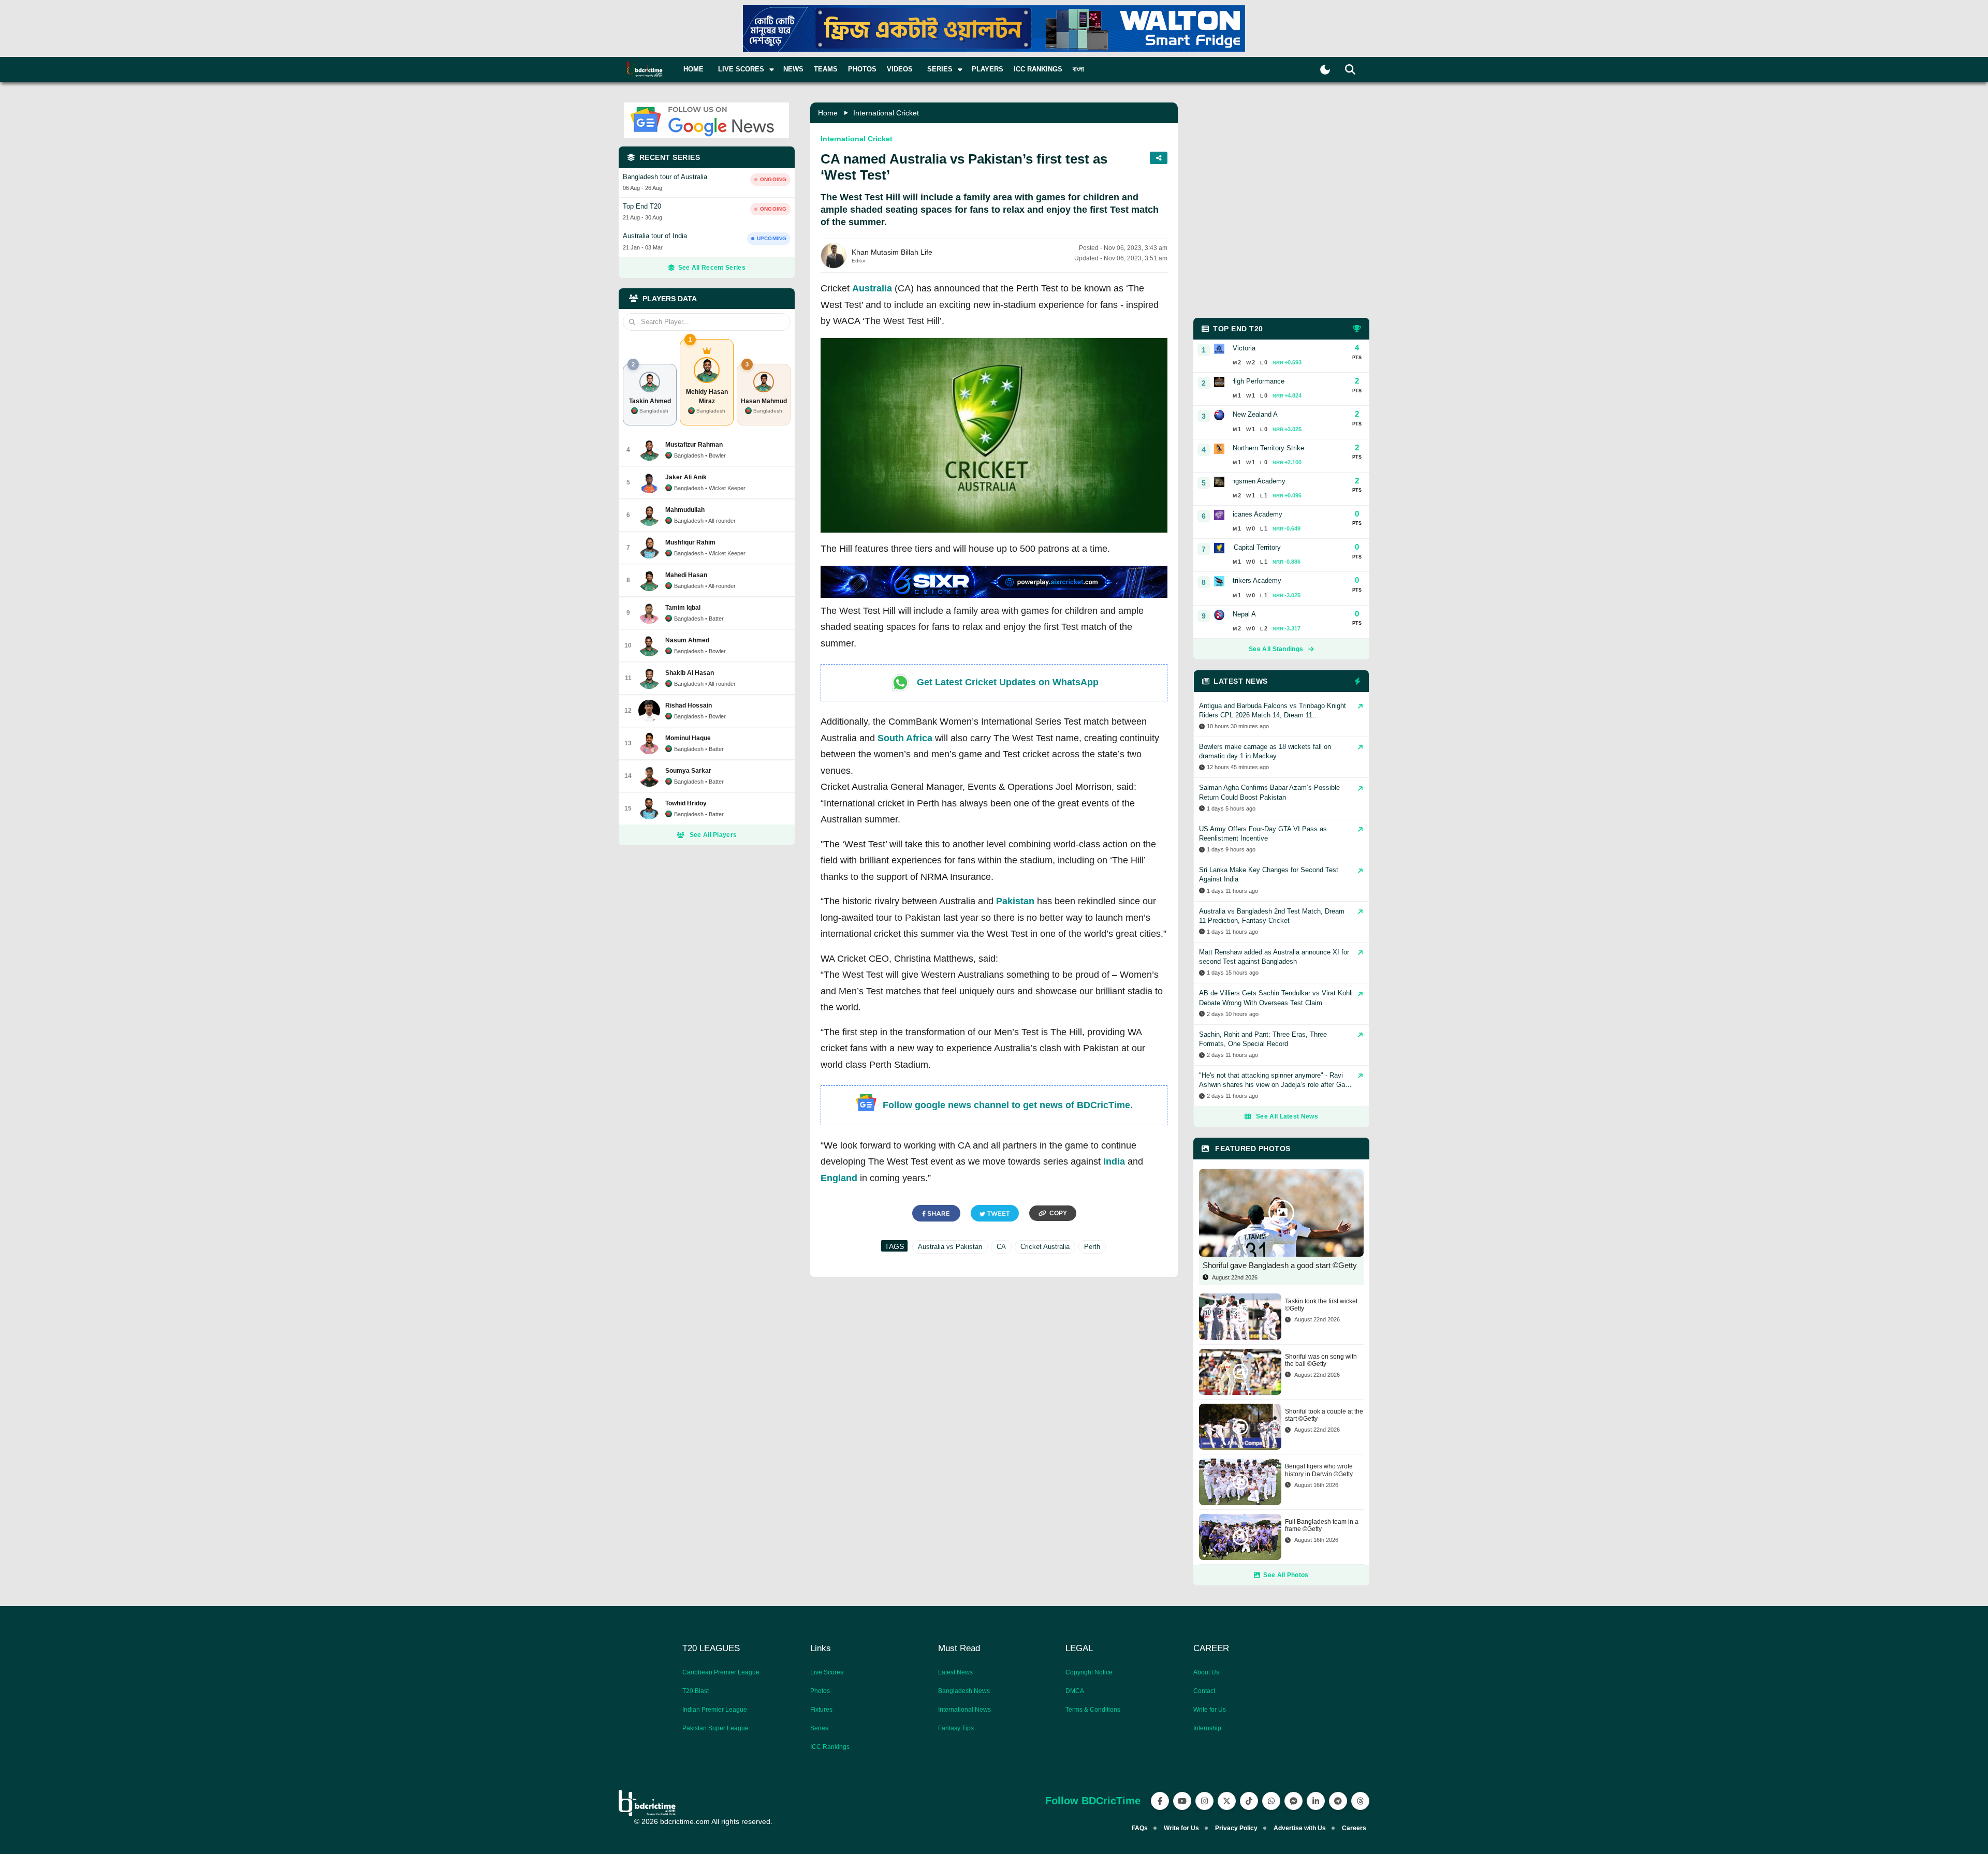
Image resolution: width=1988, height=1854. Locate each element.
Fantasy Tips (956, 1728)
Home (693, 69)
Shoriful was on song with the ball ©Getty (1321, 1360)
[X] (1227, 1801)
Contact (1204, 1691)
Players (988, 69)
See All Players (713, 835)
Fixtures (821, 1710)
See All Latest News (1287, 1116)
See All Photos (1286, 1575)
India (1114, 1161)
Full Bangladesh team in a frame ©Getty (1322, 1525)
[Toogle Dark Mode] (1325, 70)
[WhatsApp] (1271, 1801)
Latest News (955, 1672)
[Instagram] (1204, 1801)
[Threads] (1360, 1801)
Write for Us (1210, 1710)
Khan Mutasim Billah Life (892, 252)
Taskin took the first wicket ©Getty (1321, 1305)
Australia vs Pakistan (950, 1247)
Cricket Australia (1045, 1247)
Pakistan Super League (715, 1728)
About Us (1206, 1672)
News (793, 69)
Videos (900, 69)
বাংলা (1078, 69)
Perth (1092, 1247)
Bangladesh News (964, 1691)
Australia (872, 288)
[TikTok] (1249, 1801)
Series (819, 1728)
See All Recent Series (712, 268)
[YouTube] (1182, 1801)
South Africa (905, 738)
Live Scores (827, 1672)
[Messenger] (1293, 1801)
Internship (1207, 1728)
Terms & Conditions (1093, 1710)
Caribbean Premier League (721, 1672)
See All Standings (1276, 649)
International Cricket (886, 113)
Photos (862, 69)
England (839, 1178)
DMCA (1075, 1691)
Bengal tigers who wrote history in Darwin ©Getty (1319, 1470)
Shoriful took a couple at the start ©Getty (1324, 1415)
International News (964, 1710)
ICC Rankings (1038, 69)
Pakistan (1015, 901)
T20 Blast (696, 1691)
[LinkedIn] (1316, 1801)
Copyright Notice (1089, 1672)
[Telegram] (1338, 1801)
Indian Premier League (715, 1710)
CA (1001, 1247)
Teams (826, 69)
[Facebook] (1160, 1801)
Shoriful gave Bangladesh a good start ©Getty (1280, 1265)
